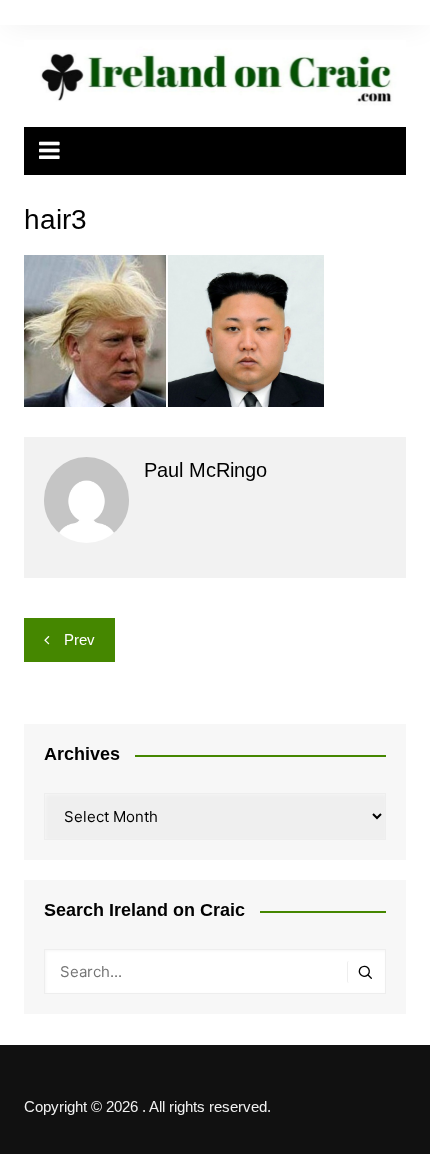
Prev (79, 639)
